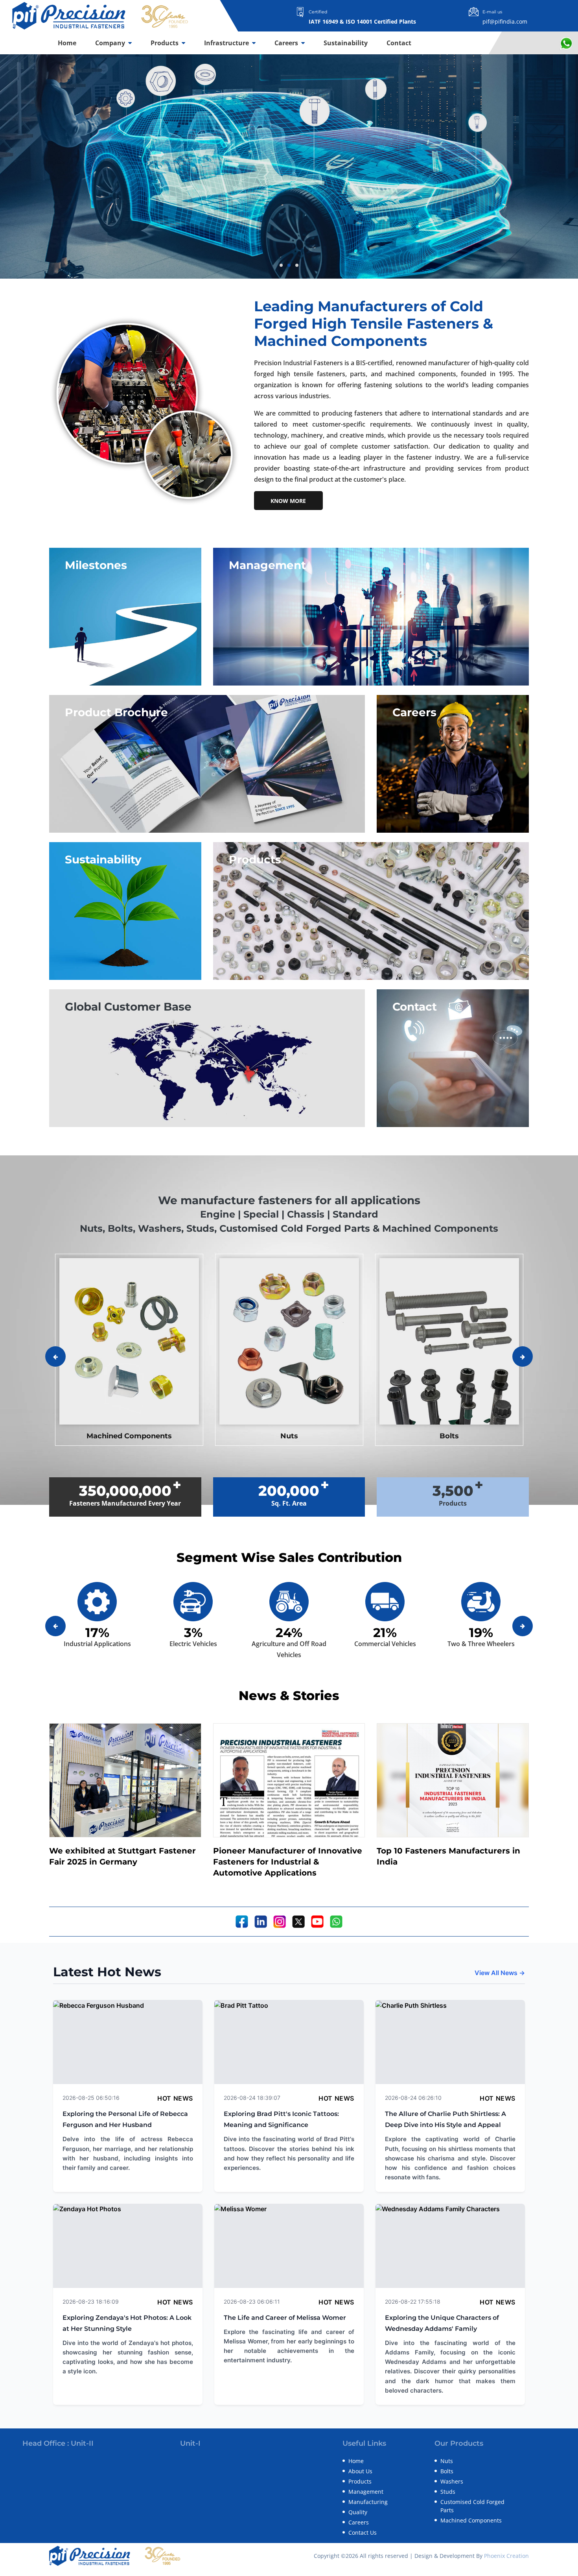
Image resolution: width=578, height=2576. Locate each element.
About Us (360, 2471)
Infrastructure (227, 43)
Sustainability (346, 43)
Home (67, 43)
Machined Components (471, 2520)
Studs (448, 2492)
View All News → (500, 1973)
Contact (399, 43)
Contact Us (363, 2533)
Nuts (447, 2461)
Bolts (447, 2471)
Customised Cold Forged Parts (472, 2506)
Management (366, 2492)
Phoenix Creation (506, 2556)
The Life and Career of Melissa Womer (285, 2318)
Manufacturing (368, 2502)
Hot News (175, 2098)
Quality (358, 2512)
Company (111, 43)
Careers (287, 43)
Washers (452, 2481)
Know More (288, 501)
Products (165, 43)
